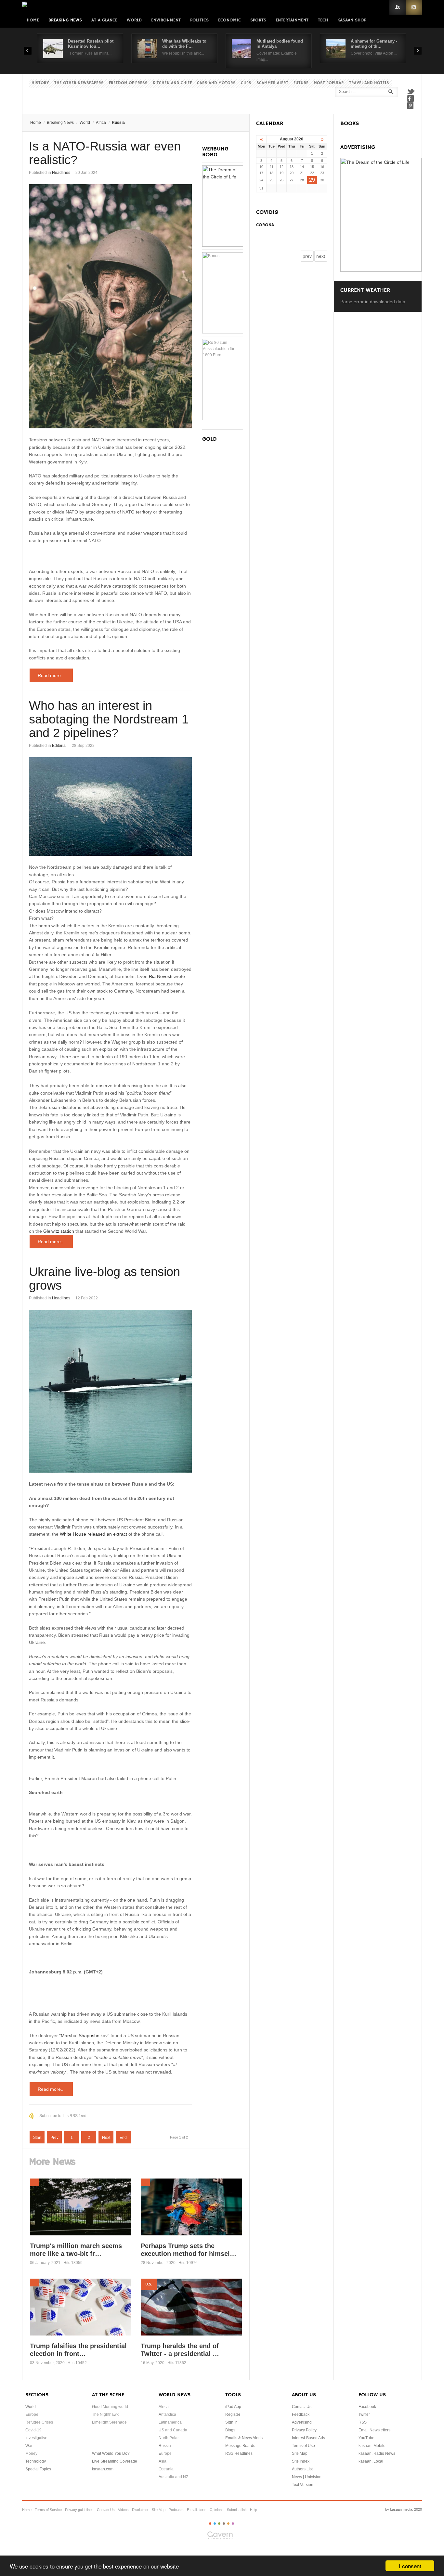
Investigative (36, 2438)
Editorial (59, 746)
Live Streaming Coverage (115, 2461)
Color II (215, 2524)
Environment (166, 20)
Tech (323, 20)
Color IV (224, 2524)
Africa (101, 123)
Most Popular (329, 83)
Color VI (233, 2524)
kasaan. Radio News (377, 2453)
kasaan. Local (371, 2461)
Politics (199, 20)
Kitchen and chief (172, 83)
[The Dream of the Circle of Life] (223, 245)
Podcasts (176, 2510)
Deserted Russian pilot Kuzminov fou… (91, 44)
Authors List (302, 2469)
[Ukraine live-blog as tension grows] (110, 1391)
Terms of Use (303, 2446)
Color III (219, 2524)
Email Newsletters (374, 2430)
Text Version (303, 2485)
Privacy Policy (304, 2430)
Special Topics (38, 2469)
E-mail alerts (197, 2510)
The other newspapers (79, 83)
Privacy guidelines (79, 2510)
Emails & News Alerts (244, 2438)
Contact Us (302, 2407)
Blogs (230, 2430)
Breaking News (65, 20)
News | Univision (307, 2477)
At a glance (104, 20)
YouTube (366, 2438)
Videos (123, 2510)
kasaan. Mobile (372, 2446)
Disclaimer (140, 2510)
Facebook (411, 98)
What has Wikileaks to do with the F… (184, 44)
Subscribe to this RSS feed (63, 2116)
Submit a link (237, 2510)
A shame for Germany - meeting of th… (374, 44)
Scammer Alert (272, 83)
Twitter (411, 91)
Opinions (217, 2510)
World (134, 20)
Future (301, 83)
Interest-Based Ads (308, 2438)
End (123, 2138)
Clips (246, 83)
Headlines (61, 173)
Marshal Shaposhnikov (84, 2036)
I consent (410, 2566)
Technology (36, 2461)
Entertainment (292, 20)
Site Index (301, 2461)
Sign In (231, 2422)
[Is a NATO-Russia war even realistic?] (110, 306)
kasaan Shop (352, 20)
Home (33, 20)
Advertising (302, 2422)
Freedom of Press (128, 83)
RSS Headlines (239, 2453)
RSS (414, 7)
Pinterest (411, 106)
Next (106, 2138)
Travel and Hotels (369, 83)
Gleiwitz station (59, 1231)
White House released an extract (93, 1534)
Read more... (51, 675)
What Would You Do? (111, 2453)
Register (233, 2414)
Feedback (301, 2414)
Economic (229, 20)
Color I (210, 2524)
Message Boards (240, 2446)
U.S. (149, 2284)
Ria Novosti (161, 976)
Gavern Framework (222, 2537)
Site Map (300, 2453)
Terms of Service (48, 2510)
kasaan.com (103, 2469)
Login (398, 7)
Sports (258, 20)
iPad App (233, 2407)
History (40, 83)
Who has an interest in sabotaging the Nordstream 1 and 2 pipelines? (109, 719)
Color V (228, 2524)
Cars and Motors (216, 83)
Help (254, 2510)
